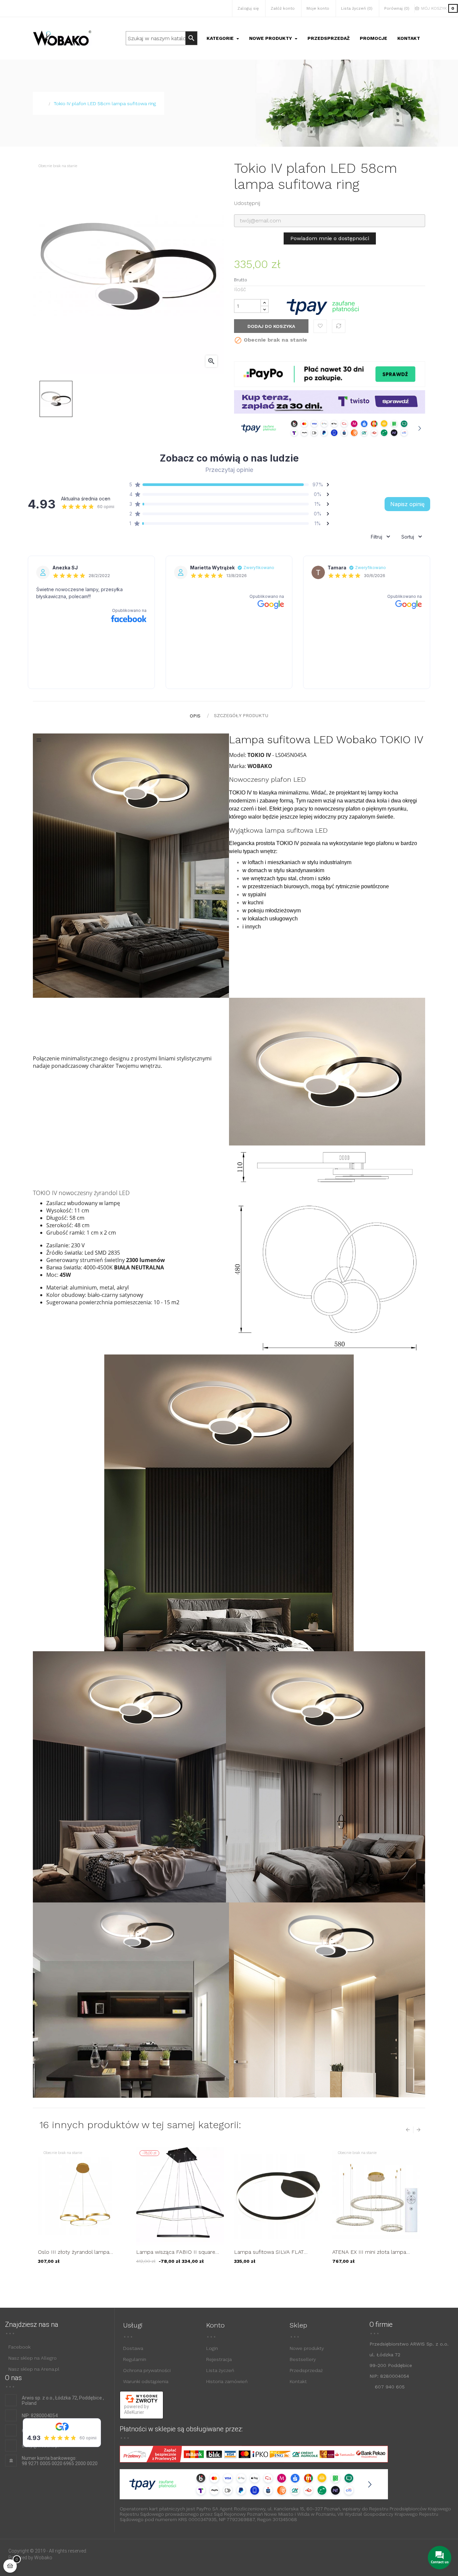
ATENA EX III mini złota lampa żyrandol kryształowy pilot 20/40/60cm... (369, 2252)
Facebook (19, 2347)
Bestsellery (303, 2359)
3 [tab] (232, 2279)
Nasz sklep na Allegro (33, 2358)
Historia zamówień (227, 2381)
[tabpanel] (82, 2210)
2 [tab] (226, 2279)
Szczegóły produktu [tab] (241, 715)
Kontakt (298, 2381)
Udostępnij (269, 203)
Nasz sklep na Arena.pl (34, 2369)
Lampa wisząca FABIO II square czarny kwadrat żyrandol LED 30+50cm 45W (176, 2252)
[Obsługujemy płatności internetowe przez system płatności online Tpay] (323, 307)
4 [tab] (239, 2279)
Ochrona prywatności (147, 2370)
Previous (409, 2130)
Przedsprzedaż (306, 2370)
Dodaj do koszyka (271, 326)
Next (417, 2130)
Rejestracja (219, 2359)
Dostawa (133, 2348)
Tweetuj (280, 203)
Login (212, 2348)
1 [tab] (219, 2279)
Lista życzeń (220, 2370)
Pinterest (290, 203)
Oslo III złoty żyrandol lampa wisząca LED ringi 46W (74, 2252)
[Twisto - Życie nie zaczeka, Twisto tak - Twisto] (330, 401)
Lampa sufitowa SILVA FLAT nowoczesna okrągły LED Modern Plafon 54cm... (276, 2252)
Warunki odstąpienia (146, 2381)
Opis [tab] (195, 716)
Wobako (43, 2558)
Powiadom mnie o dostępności (330, 238)
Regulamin (135, 2359)
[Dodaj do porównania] (339, 326)
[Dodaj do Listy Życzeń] (320, 326)
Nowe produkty (307, 2348)
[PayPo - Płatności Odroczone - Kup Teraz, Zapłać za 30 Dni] (330, 374)
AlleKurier (134, 2412)
